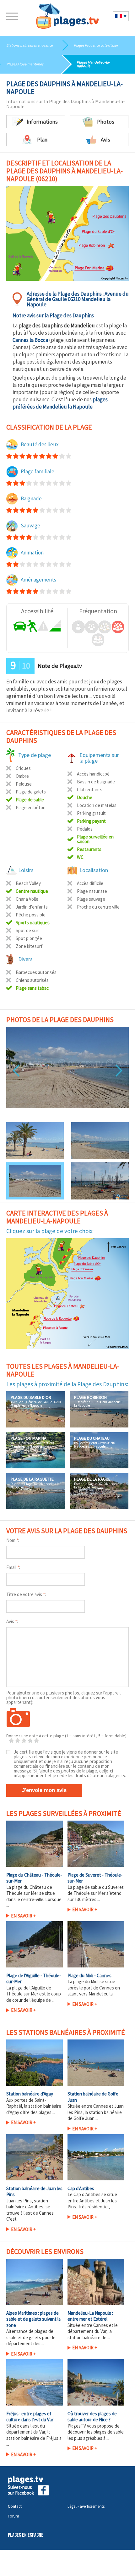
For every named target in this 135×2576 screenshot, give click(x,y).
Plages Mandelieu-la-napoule (93, 64)
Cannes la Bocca (30, 340)
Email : (13, 1567)
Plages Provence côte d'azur (96, 45)
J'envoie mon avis (44, 1790)
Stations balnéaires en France (30, 45)
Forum (13, 2516)
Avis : (12, 1621)
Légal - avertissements (86, 2506)
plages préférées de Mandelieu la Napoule (60, 403)
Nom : (13, 1540)
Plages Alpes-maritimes (25, 64)
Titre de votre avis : (26, 1594)
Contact (15, 2506)
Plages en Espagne (26, 2535)
